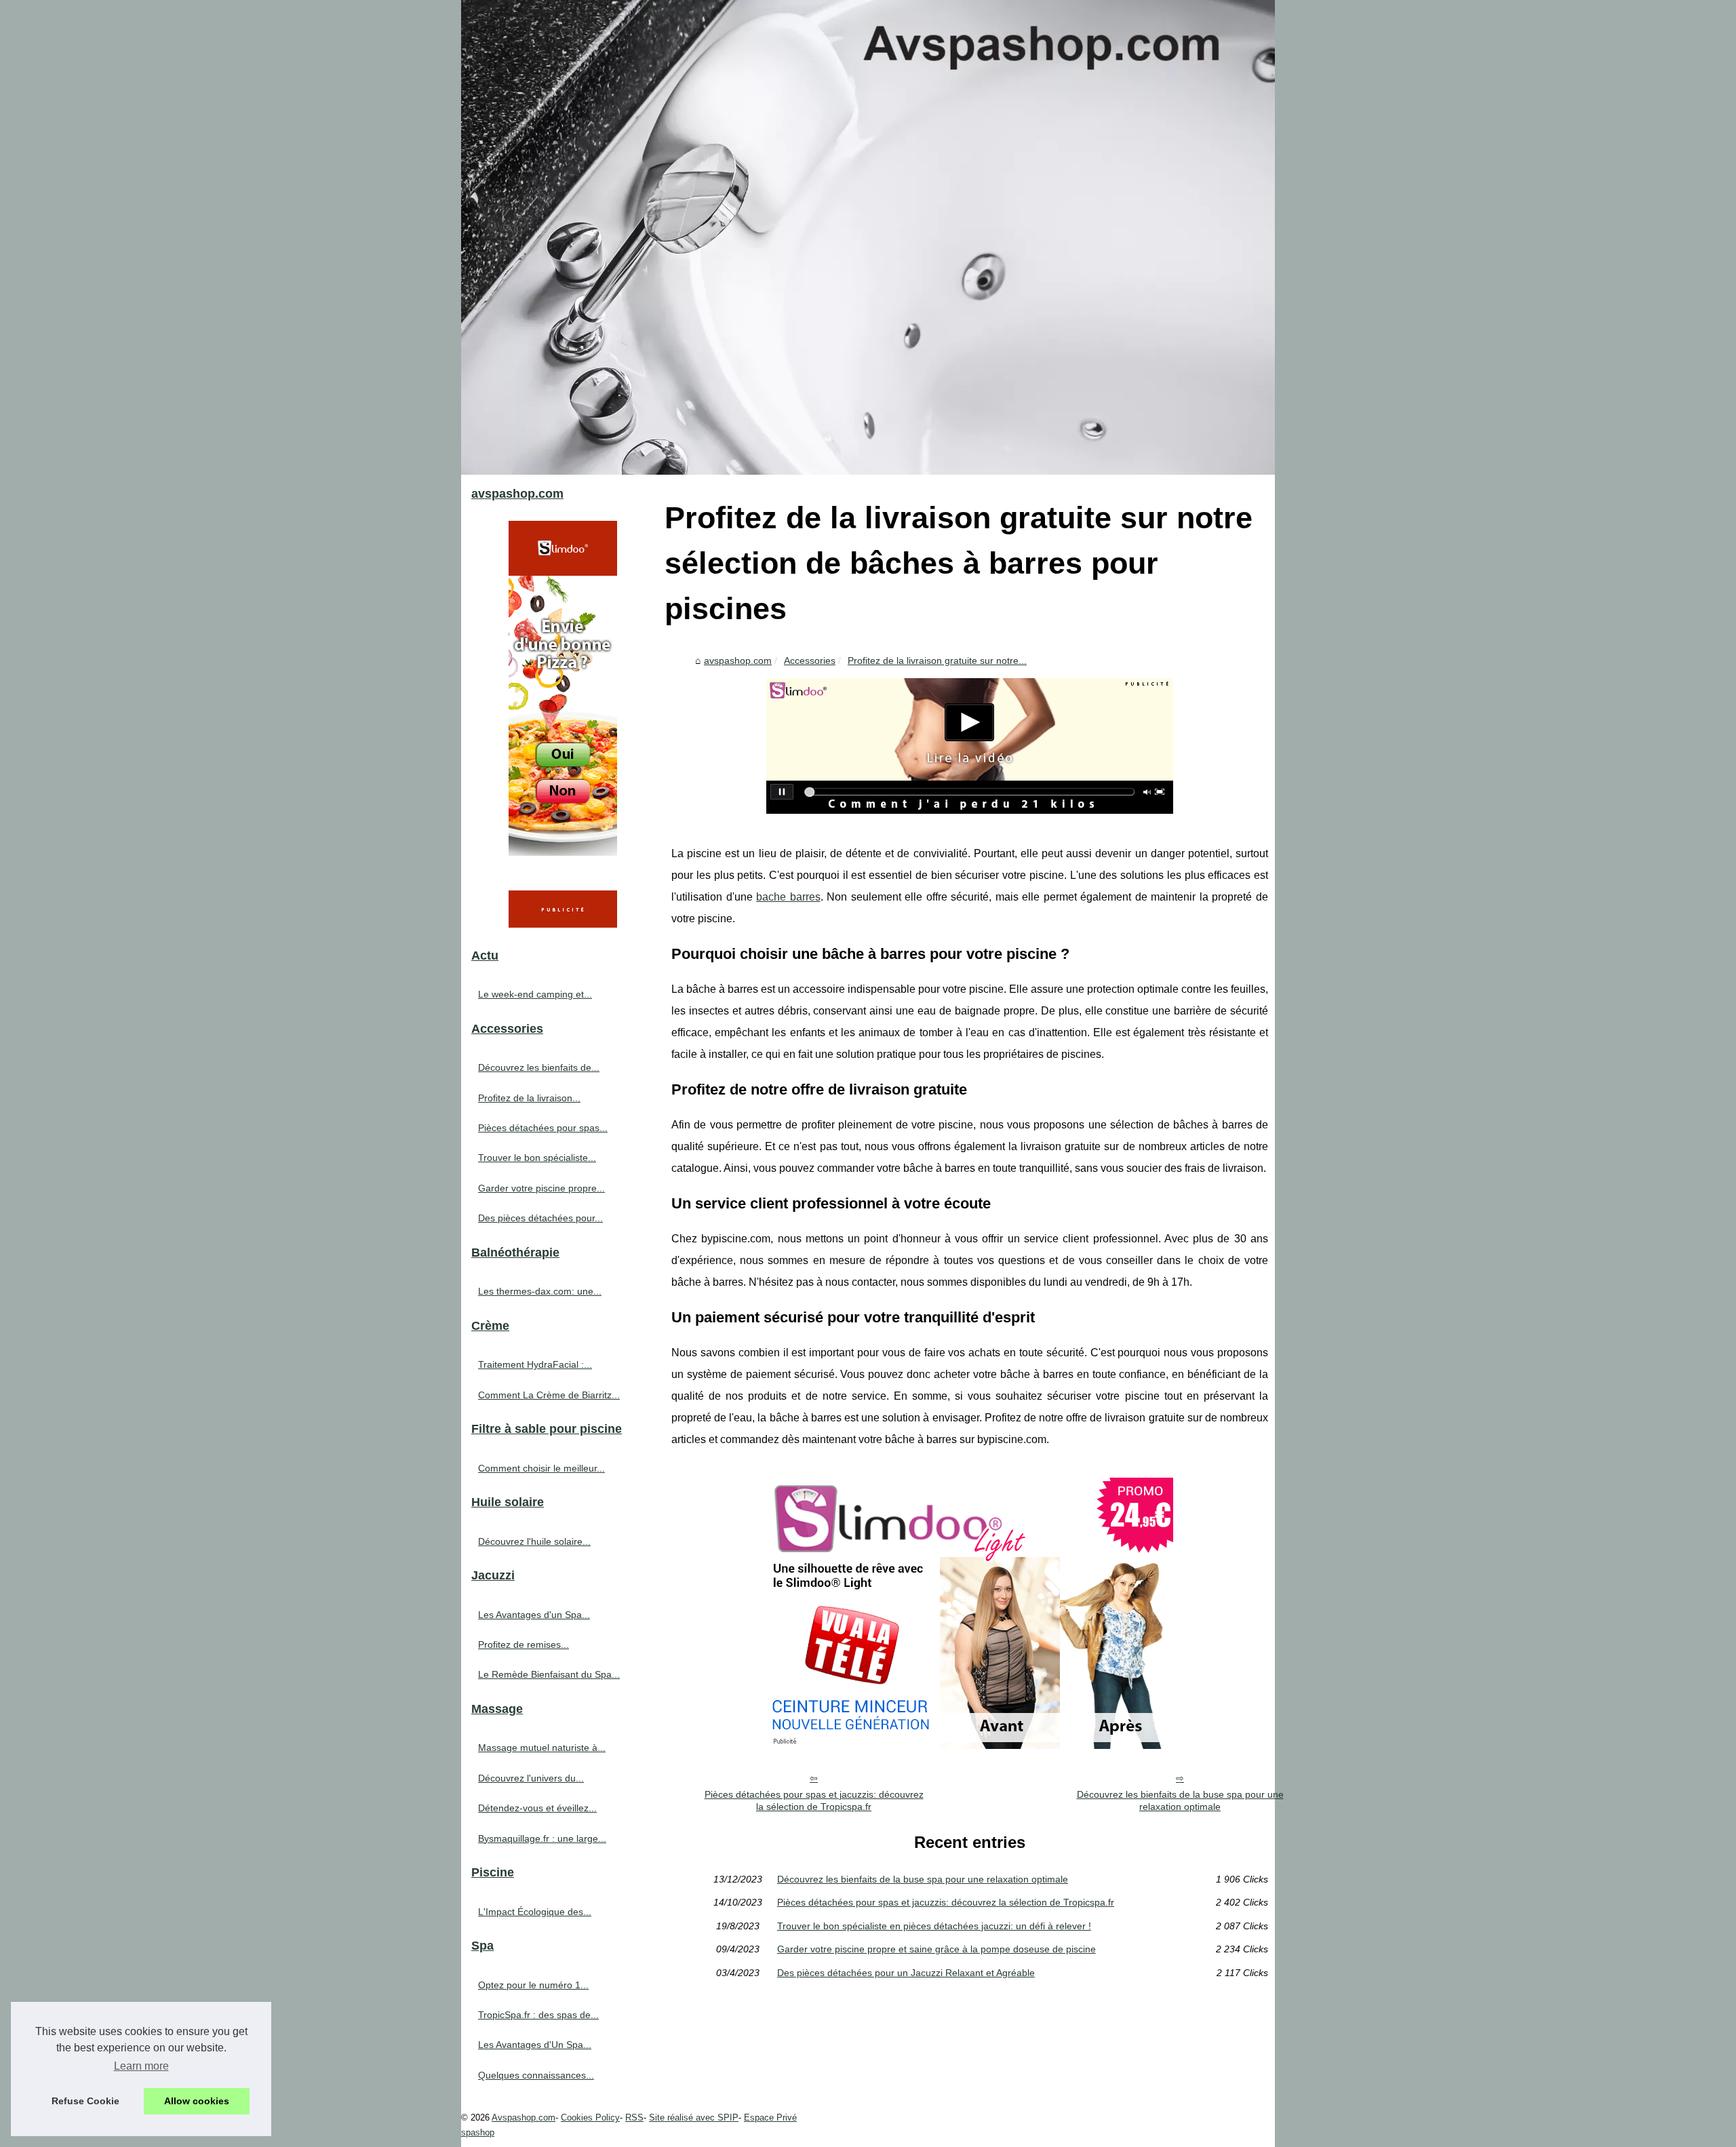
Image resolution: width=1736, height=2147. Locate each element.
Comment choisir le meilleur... (541, 1468)
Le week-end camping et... (535, 994)
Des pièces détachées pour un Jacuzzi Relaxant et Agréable (906, 1973)
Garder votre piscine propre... (541, 1188)
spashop (478, 2132)
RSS (634, 2118)
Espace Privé (770, 2118)
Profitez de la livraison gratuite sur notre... (937, 661)
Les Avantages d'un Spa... (534, 1615)
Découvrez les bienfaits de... (539, 1067)
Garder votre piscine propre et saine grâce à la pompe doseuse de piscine (936, 1949)
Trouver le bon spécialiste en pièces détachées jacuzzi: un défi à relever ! (934, 1926)
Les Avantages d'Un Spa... (535, 2045)
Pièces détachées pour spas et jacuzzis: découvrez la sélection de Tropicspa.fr (814, 1801)
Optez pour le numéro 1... (533, 1985)
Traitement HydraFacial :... (535, 1364)
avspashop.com (738, 661)
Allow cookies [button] (197, 2101)
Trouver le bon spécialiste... (537, 1158)
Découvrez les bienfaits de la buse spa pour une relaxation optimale (1180, 1801)
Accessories (810, 661)
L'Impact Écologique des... (535, 1912)
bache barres (788, 897)
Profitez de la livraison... (529, 1098)
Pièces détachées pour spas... (543, 1128)
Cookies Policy (590, 2118)
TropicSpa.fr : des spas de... (538, 2015)
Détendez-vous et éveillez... (537, 1808)
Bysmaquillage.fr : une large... (542, 1838)
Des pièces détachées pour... (540, 1218)
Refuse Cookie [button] (85, 2101)
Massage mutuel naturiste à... (542, 1748)
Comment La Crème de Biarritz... (549, 1395)
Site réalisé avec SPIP (694, 2118)
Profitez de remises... (524, 1644)
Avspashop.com (524, 2118)
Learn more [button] (141, 2066)
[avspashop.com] (868, 237)
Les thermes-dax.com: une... (540, 1291)
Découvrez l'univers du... (531, 1778)
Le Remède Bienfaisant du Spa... (549, 1674)
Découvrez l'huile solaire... (534, 1541)
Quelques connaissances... (536, 2075)
